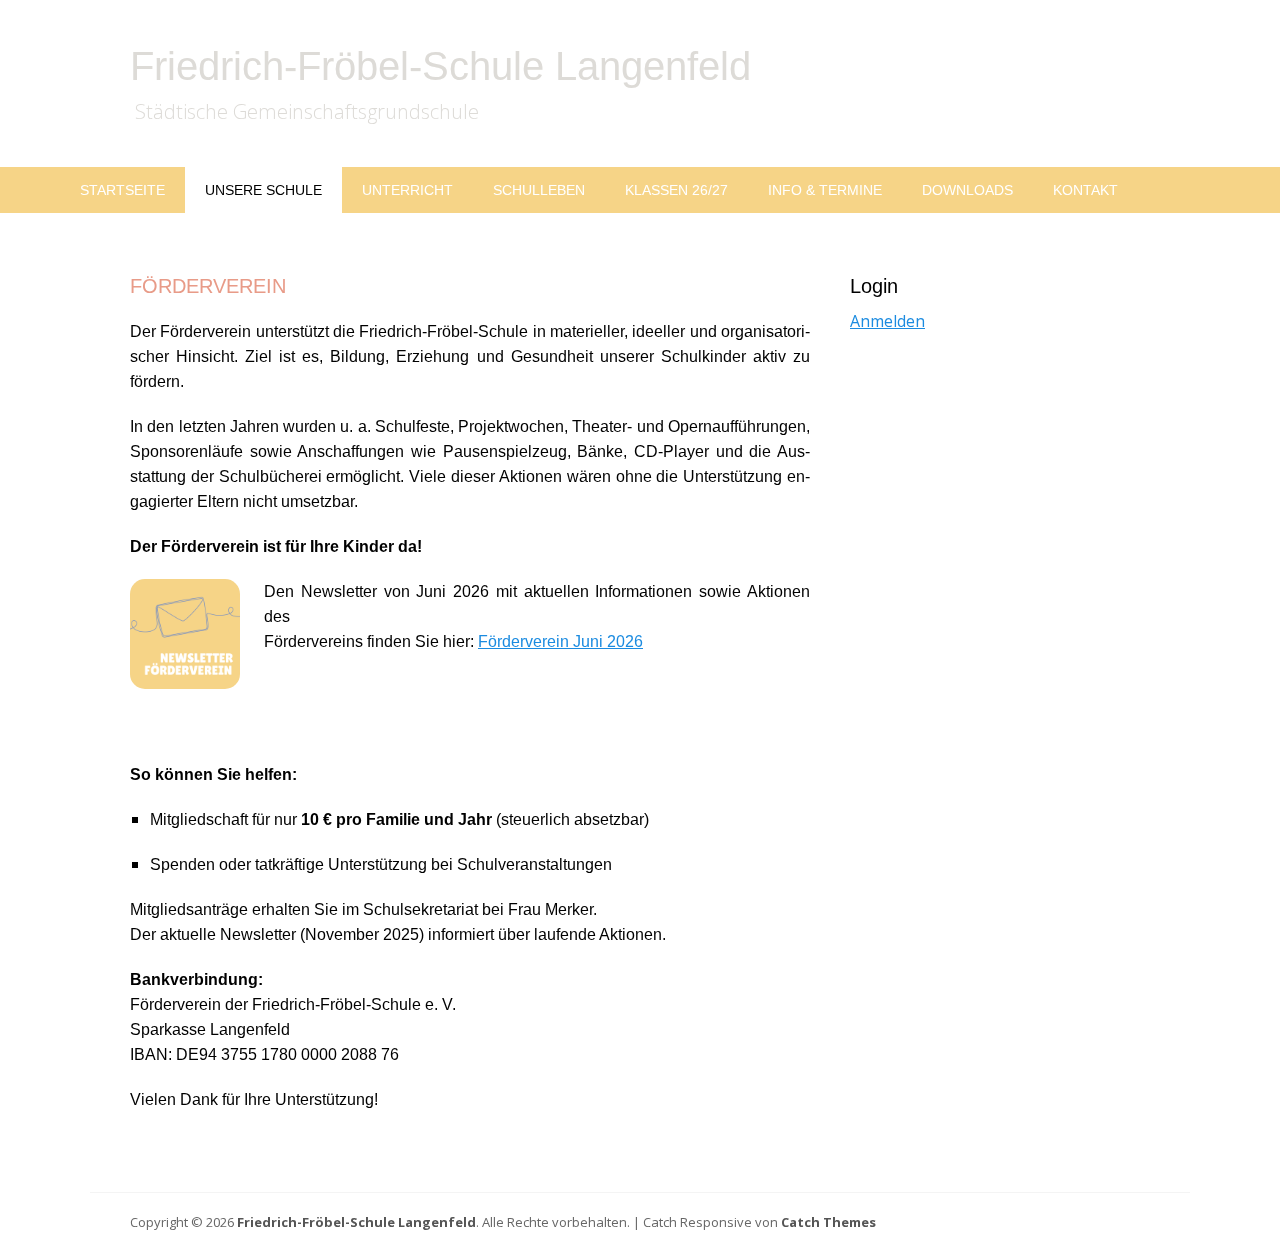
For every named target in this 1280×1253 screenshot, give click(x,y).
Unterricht (407, 190)
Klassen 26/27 (676, 190)
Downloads (967, 190)
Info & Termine (825, 190)
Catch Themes (828, 1222)
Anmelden (887, 321)
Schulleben (539, 190)
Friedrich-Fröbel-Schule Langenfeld (440, 66)
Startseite (122, 190)
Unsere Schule (263, 190)
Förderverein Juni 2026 (560, 641)
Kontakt (1085, 190)
